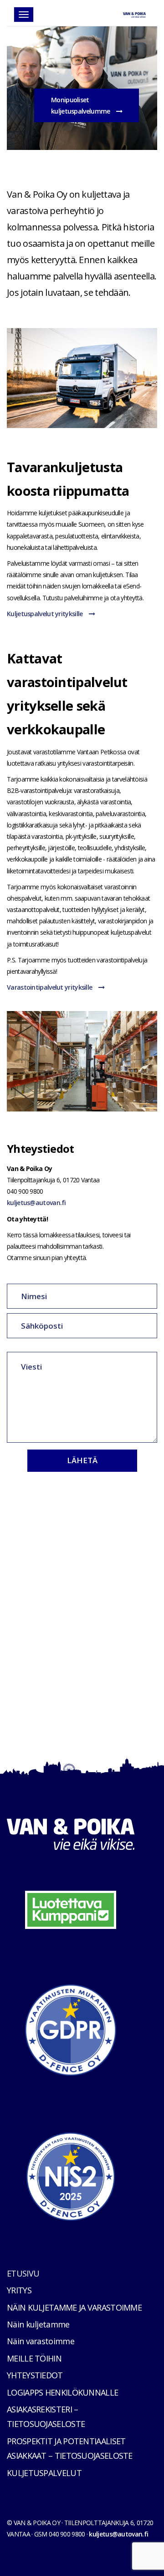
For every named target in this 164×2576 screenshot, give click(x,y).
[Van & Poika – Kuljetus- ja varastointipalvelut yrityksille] (134, 12)
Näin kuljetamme (38, 2324)
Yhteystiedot (35, 2375)
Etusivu (23, 2273)
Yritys (19, 2290)
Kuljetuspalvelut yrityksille (46, 614)
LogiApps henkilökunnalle (62, 2392)
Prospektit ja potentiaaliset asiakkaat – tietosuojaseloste (70, 2448)
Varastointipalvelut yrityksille (50, 987)
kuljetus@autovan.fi (36, 1203)
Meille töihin (34, 2358)
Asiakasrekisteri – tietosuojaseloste (46, 2417)
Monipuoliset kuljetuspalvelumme (81, 105)
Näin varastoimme (41, 2341)
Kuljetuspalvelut (44, 2473)
